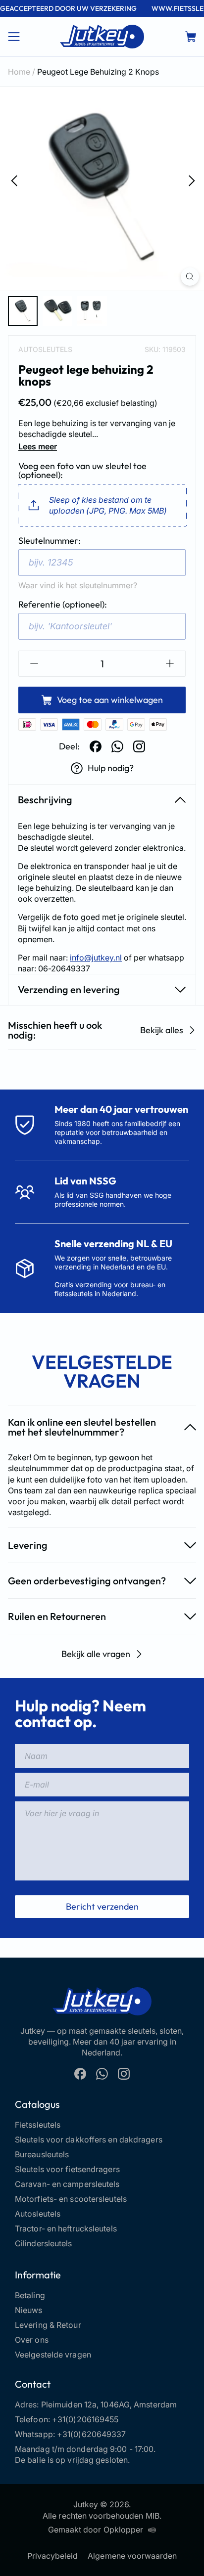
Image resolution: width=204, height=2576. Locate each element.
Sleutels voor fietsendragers (67, 2169)
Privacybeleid (53, 2556)
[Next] (191, 180)
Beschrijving (45, 800)
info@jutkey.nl (96, 958)
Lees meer (38, 446)
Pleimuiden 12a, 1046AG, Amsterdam (109, 2404)
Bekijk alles (162, 1030)
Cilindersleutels (44, 2243)
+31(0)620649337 (92, 2434)
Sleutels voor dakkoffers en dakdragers (89, 2139)
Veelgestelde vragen (53, 2355)
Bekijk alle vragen (96, 1654)
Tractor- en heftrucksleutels (66, 2228)
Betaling (30, 2295)
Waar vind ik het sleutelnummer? (78, 585)
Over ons (32, 2340)
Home (19, 72)
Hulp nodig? (111, 768)
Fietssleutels (38, 2125)
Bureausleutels (42, 2154)
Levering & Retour (48, 2325)
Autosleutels (45, 349)
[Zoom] (190, 277)
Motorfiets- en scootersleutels (71, 2199)
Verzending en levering (69, 989)
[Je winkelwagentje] (191, 37)
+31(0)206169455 (85, 2419)
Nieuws (29, 2310)
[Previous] (13, 180)
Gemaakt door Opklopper (96, 2530)
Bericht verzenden (102, 1906)
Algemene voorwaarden (132, 2556)
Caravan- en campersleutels (67, 2184)
